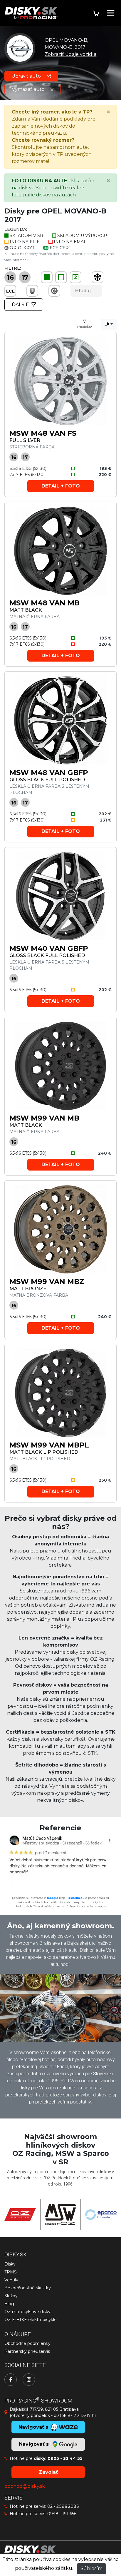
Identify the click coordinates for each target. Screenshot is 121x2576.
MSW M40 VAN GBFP (49, 948)
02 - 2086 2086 (63, 2506)
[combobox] (109, 324)
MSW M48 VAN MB (44, 603)
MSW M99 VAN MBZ (47, 1282)
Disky (10, 2264)
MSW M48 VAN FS (43, 433)
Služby (11, 2296)
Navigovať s (35, 2444)
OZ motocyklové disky (27, 2312)
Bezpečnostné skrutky (28, 2288)
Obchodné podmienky (27, 2343)
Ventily (11, 2280)
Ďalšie (20, 304)
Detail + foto (61, 486)
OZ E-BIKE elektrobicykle (31, 2320)
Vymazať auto (29, 89)
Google (52, 1898)
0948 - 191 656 (62, 2514)
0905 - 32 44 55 (65, 2458)
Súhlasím (91, 2569)
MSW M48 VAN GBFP (49, 773)
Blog (9, 2304)
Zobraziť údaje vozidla (70, 54)
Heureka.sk (75, 1898)
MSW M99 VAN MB (44, 1118)
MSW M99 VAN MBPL (49, 1445)
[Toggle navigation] (111, 13)
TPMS (11, 2272)
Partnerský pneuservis (27, 2351)
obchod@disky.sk (25, 2486)
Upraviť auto (27, 76)
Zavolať (48, 2472)
